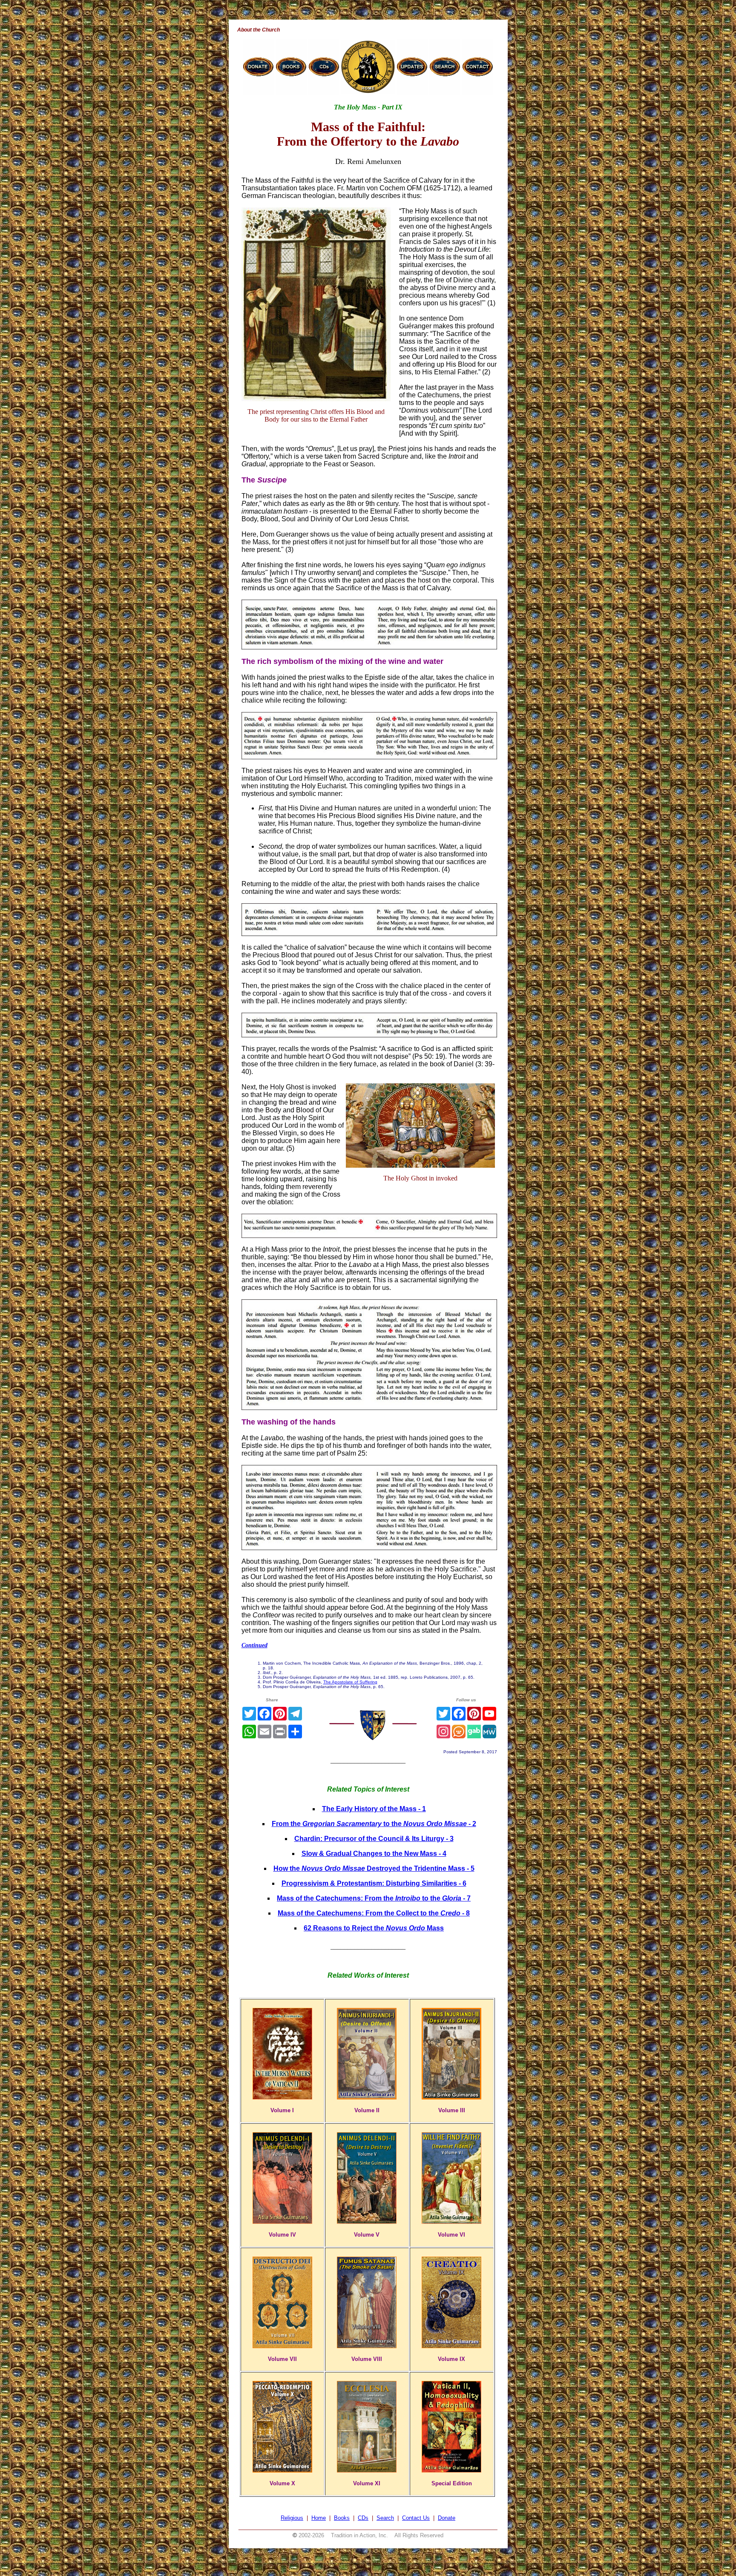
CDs (363, 2518)
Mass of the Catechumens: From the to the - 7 (374, 1898)
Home (319, 2518)
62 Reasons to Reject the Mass (374, 1928)
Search (385, 2518)
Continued (254, 1645)
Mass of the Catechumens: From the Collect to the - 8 (374, 1913)
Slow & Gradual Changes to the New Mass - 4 (374, 1854)
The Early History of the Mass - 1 (374, 1809)
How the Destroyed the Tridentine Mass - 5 (374, 1868)
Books (342, 2518)
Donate (447, 2518)
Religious (292, 2518)
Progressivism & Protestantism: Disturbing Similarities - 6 (374, 1883)
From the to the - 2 (374, 1824)
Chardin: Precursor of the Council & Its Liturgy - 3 (374, 1839)
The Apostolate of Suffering (350, 1682)
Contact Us (416, 2518)
